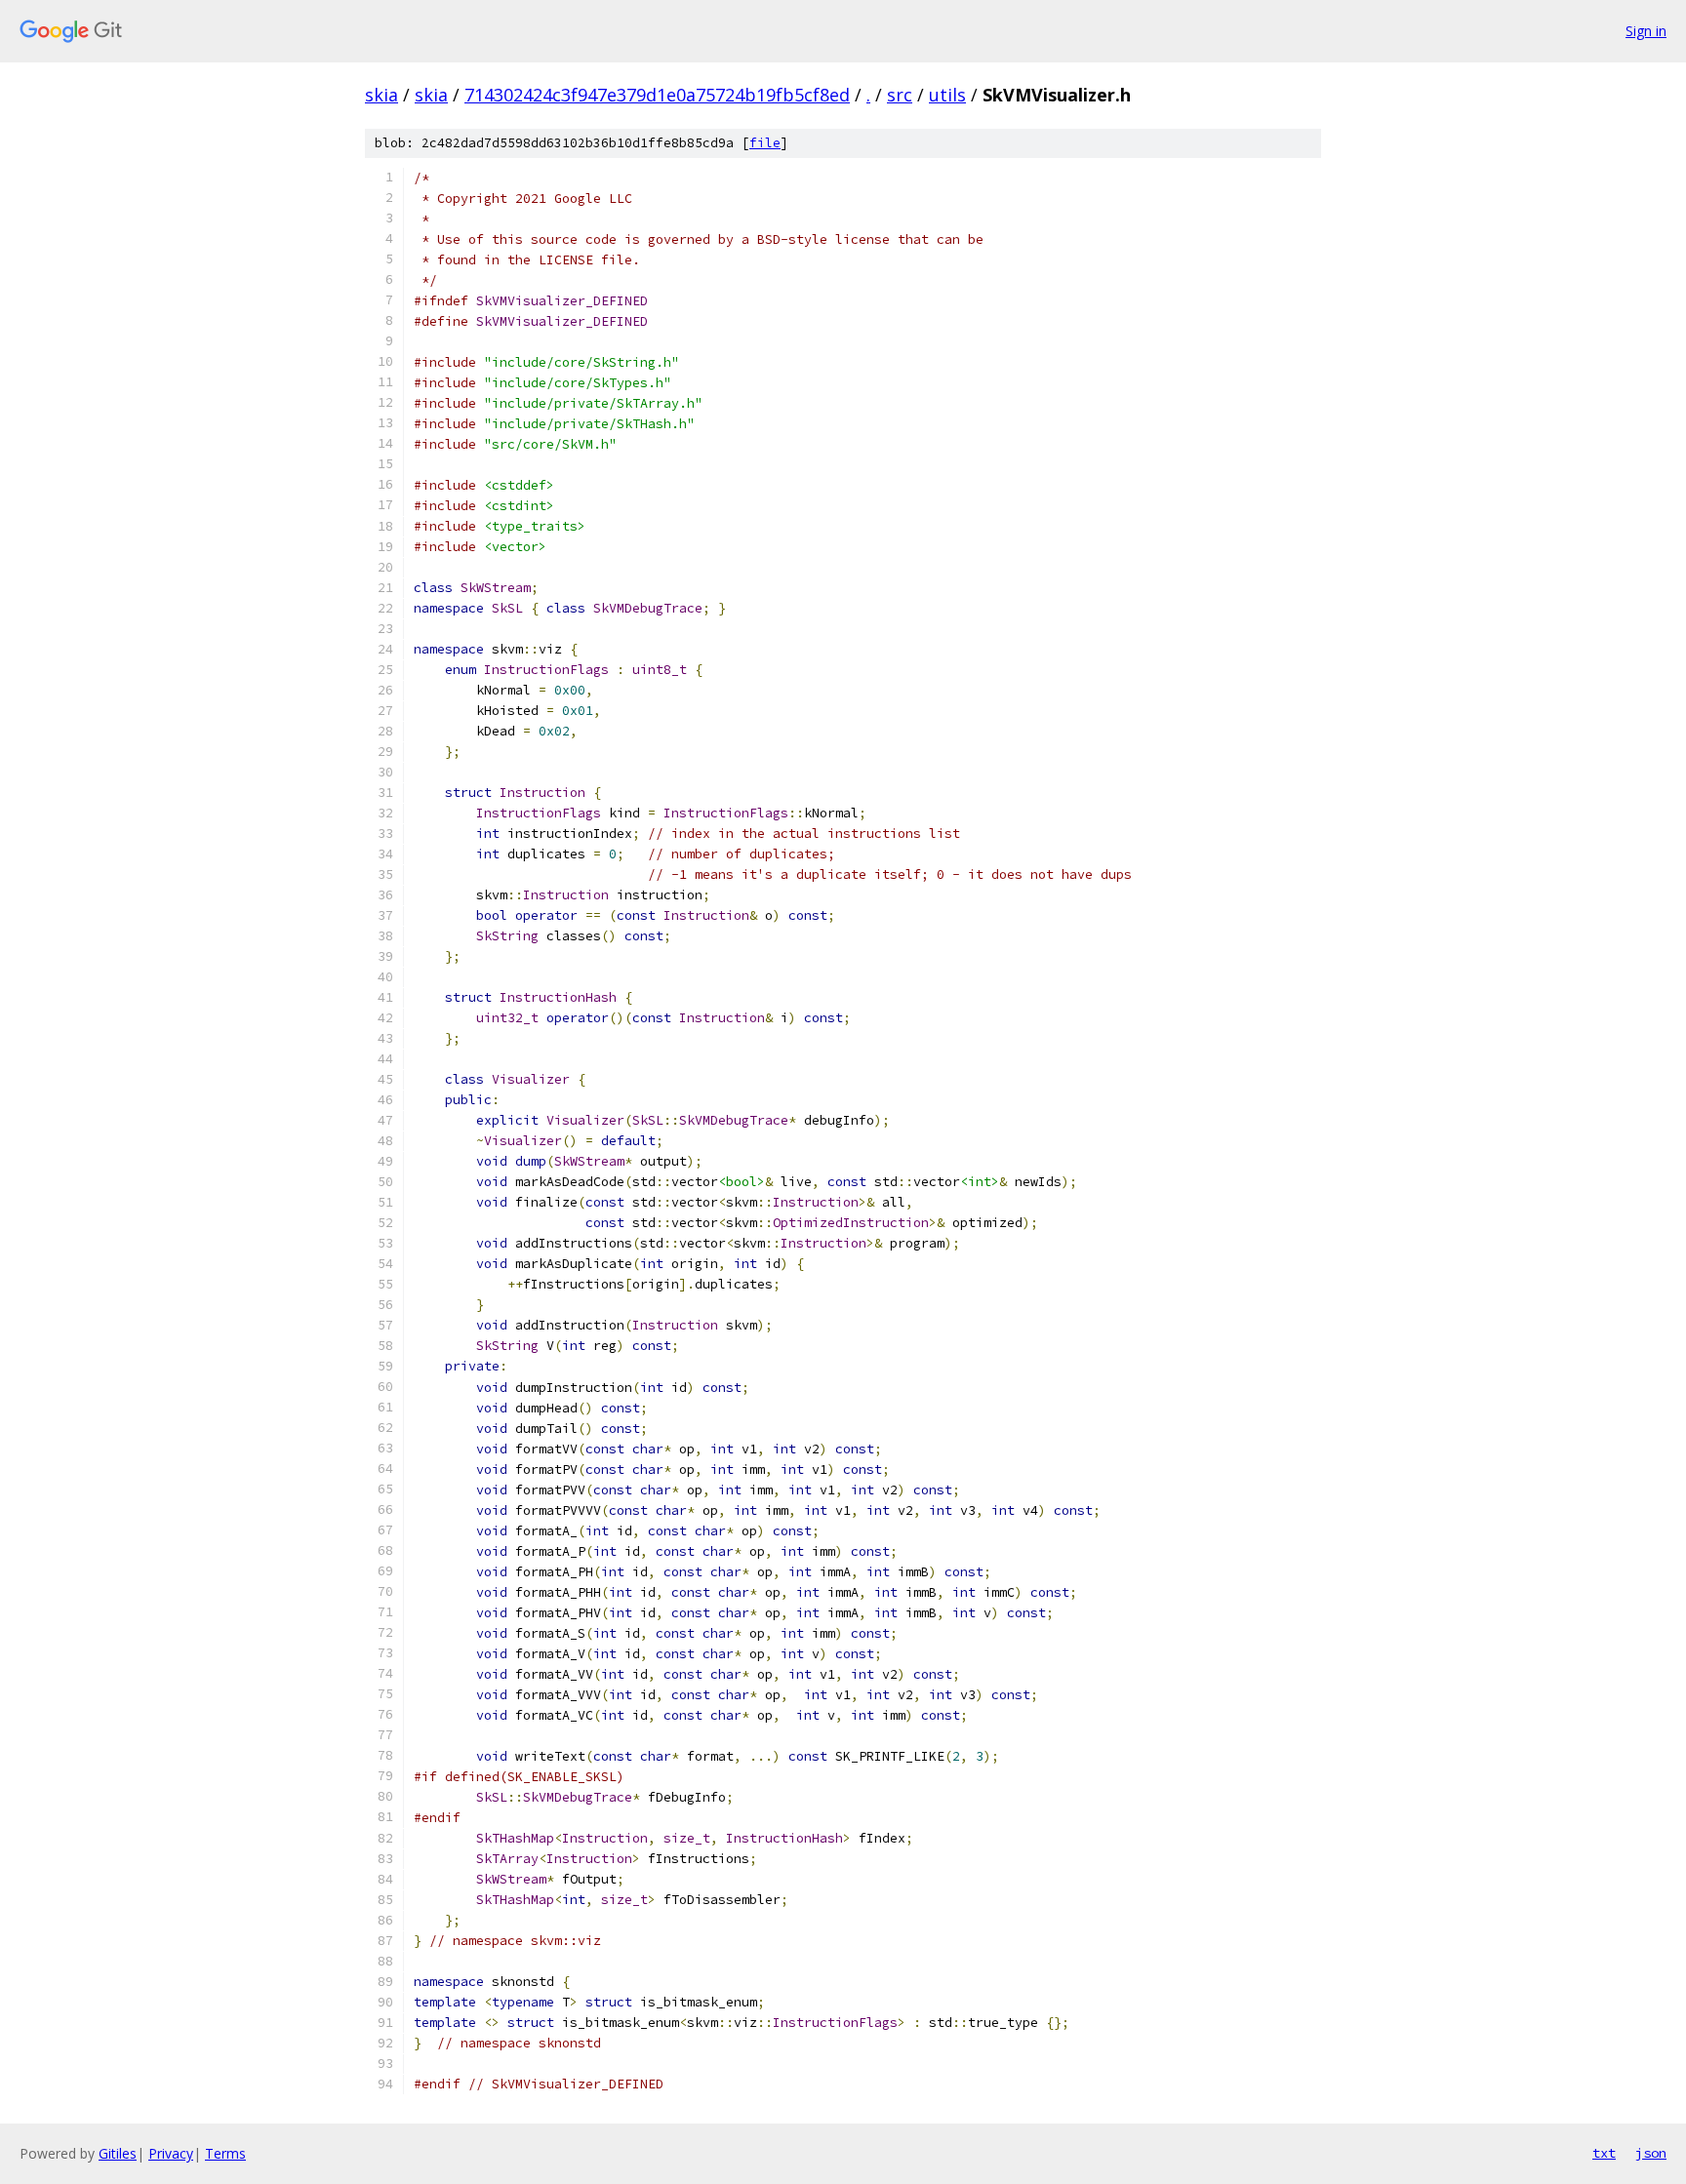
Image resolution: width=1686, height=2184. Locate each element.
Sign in (1646, 31)
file (765, 143)
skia (381, 95)
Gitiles (118, 2153)
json (1651, 2153)
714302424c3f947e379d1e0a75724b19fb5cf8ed (657, 95)
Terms (225, 2153)
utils (947, 95)
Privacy (171, 2153)
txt (1604, 2153)
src (900, 95)
